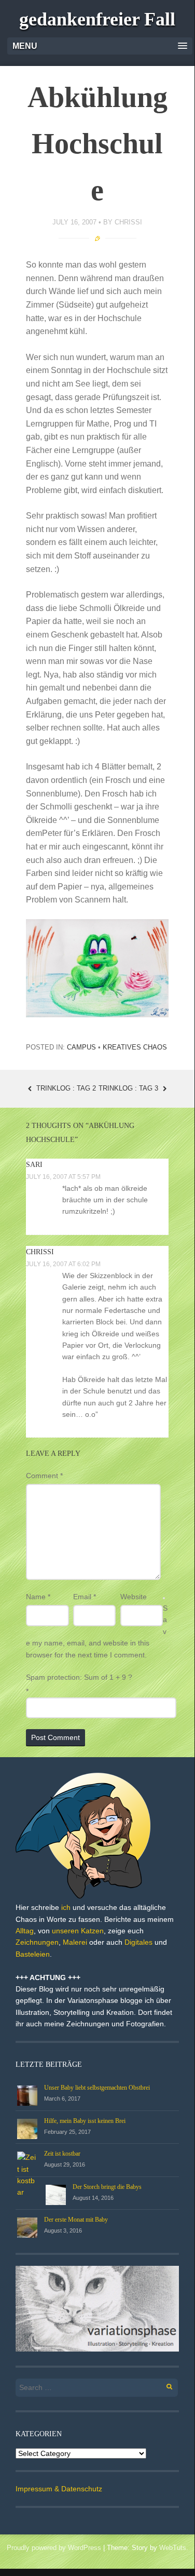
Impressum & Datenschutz (59, 2489)
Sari (34, 1165)
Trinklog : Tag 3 (129, 1088)
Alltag (25, 1931)
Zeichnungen (37, 1942)
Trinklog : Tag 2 (65, 1088)
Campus (81, 1047)
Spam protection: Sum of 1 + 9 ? (79, 1677)
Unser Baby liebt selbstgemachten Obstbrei (97, 2088)
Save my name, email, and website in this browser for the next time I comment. (97, 1631)
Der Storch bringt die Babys (107, 2187)
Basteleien (33, 1954)
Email (85, 1597)
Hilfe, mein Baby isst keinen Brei (85, 2121)
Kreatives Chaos (135, 1047)
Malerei (75, 1942)
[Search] (164, 2385)
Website (134, 1597)
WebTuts (173, 2548)
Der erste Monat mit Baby (76, 2220)
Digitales (138, 1942)
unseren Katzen (78, 1931)
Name (38, 1597)
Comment (44, 1476)
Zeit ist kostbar (62, 2154)
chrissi (128, 222)
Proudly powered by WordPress (54, 2548)
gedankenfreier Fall (97, 19)
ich (66, 1907)
